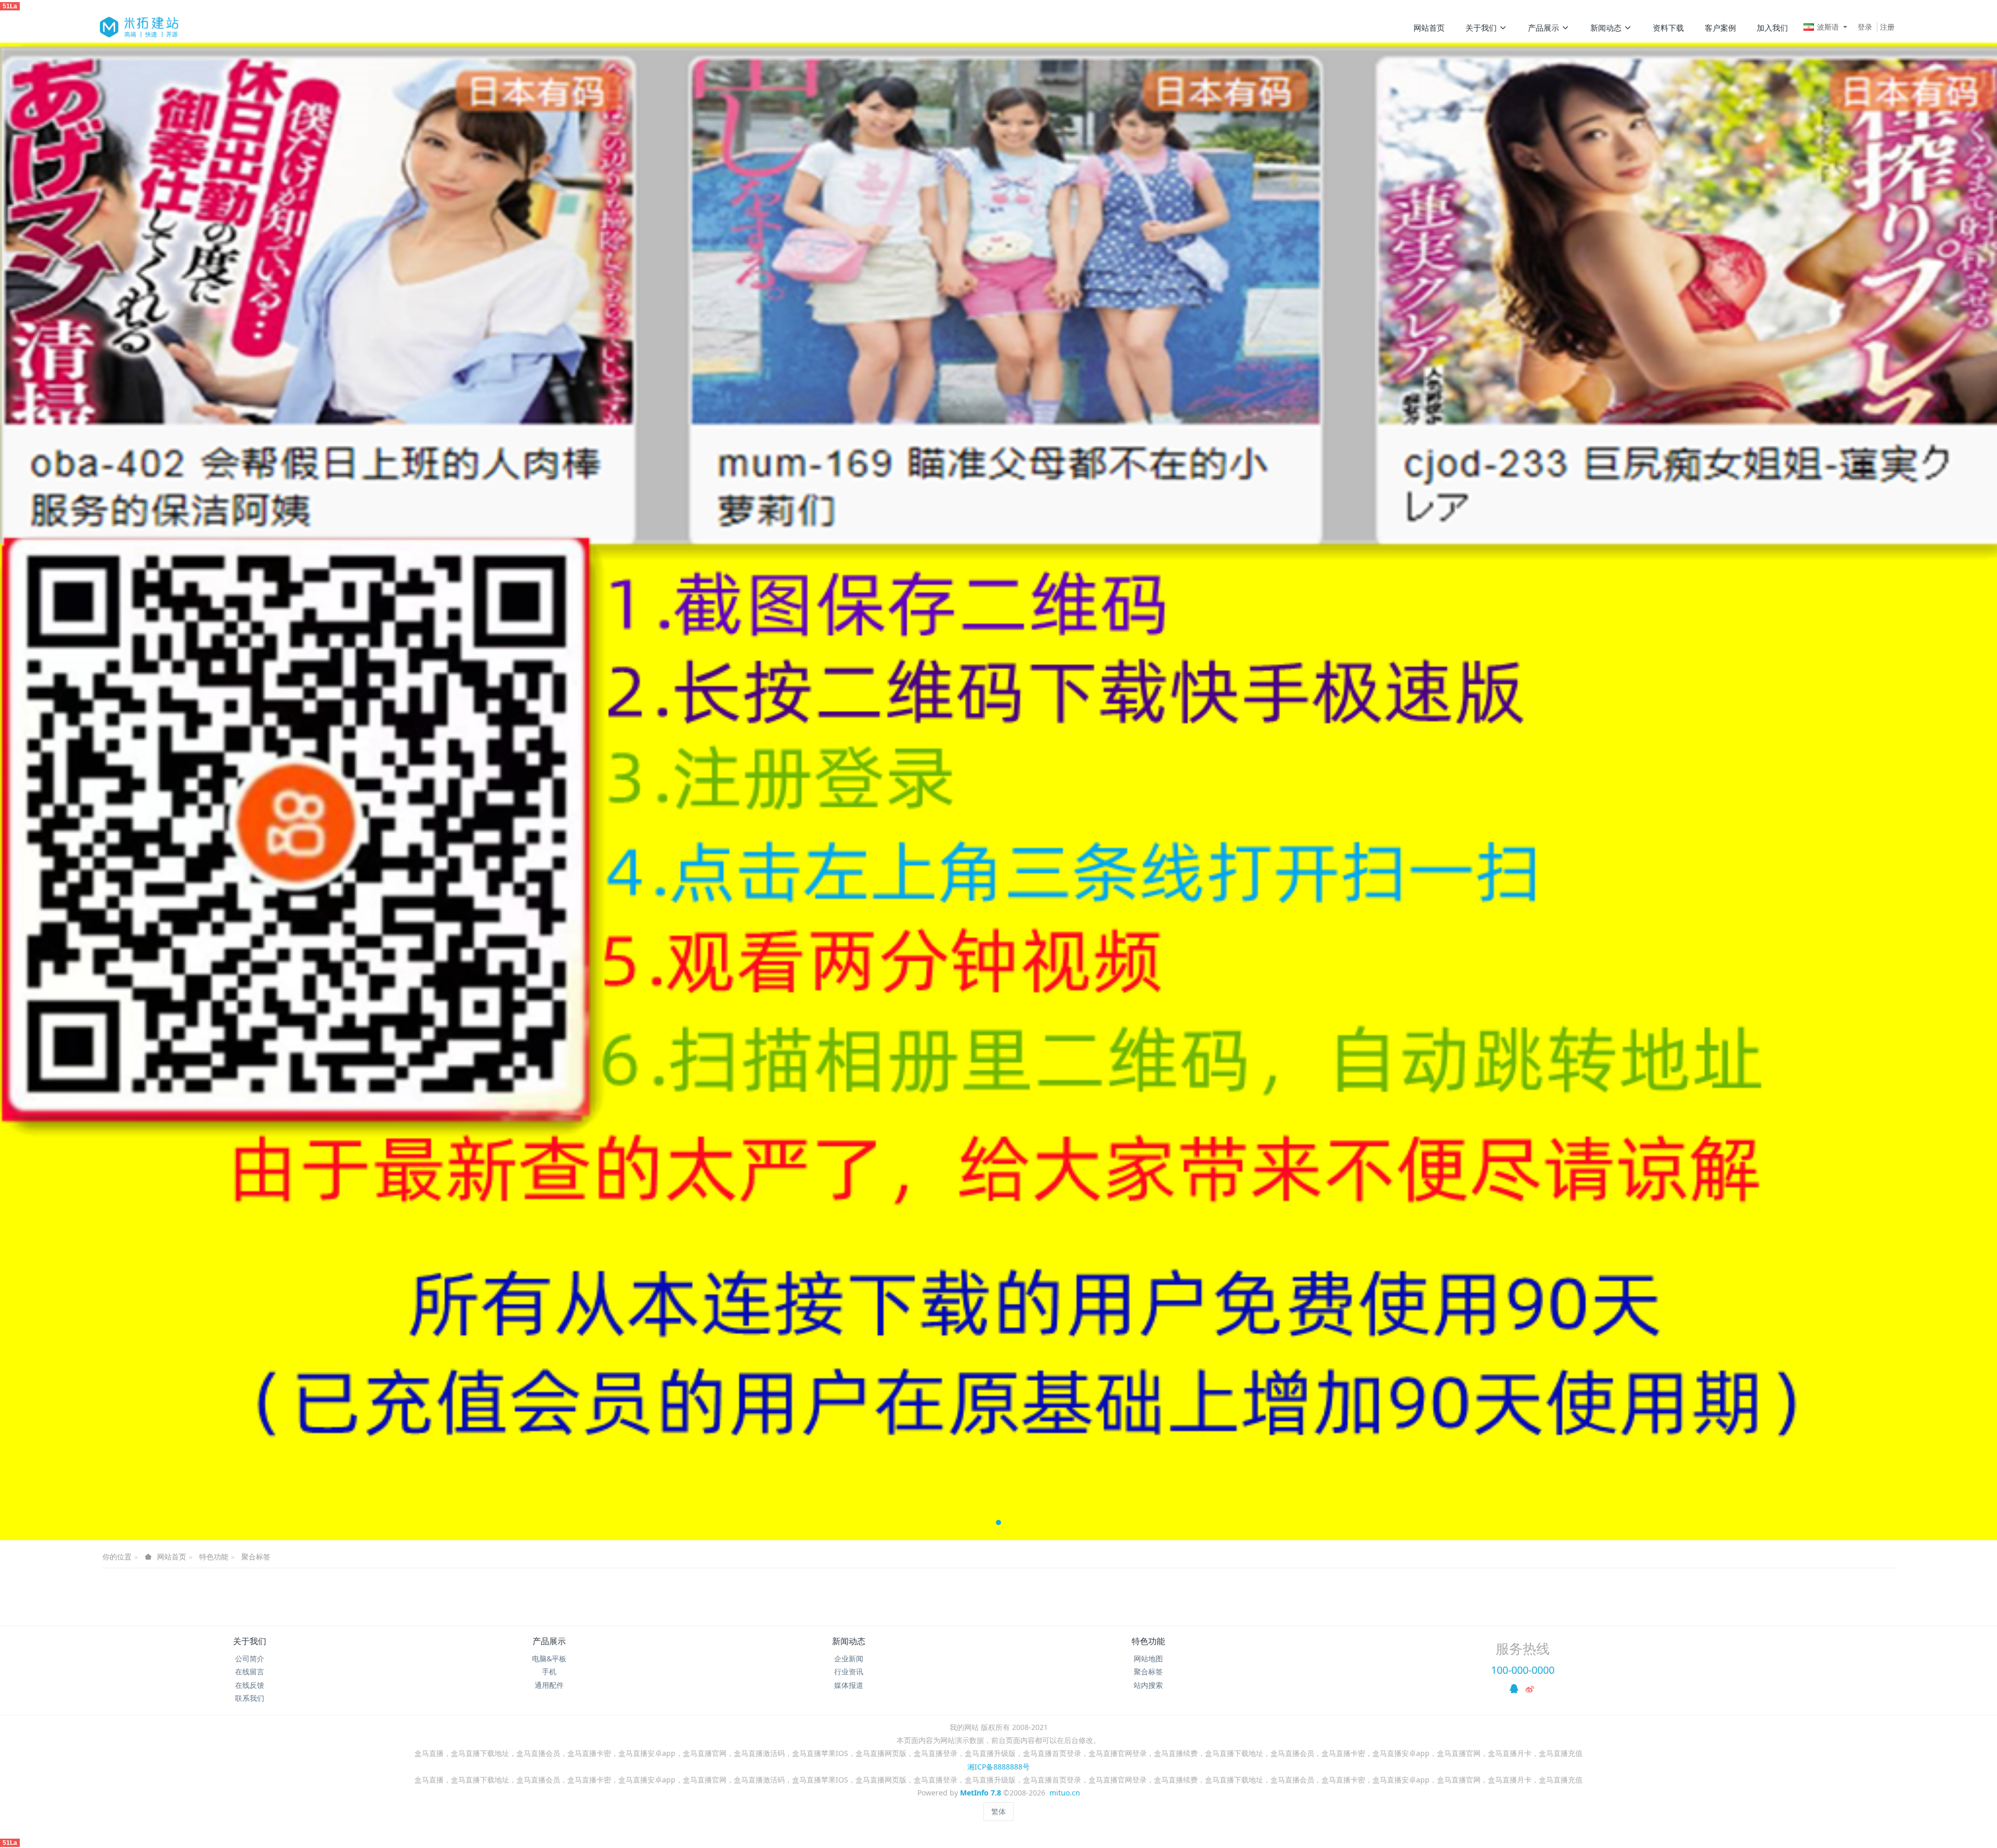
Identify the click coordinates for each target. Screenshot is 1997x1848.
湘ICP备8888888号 (998, 1767)
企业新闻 (849, 1658)
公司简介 (250, 1658)
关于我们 (250, 1641)
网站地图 (1148, 1658)
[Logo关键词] (139, 27)
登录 (1865, 27)
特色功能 (214, 1557)
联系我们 (250, 1698)
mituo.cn (1065, 1793)
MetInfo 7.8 (981, 1793)
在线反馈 (250, 1685)
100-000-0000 (1523, 1670)
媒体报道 (849, 1685)
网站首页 (1429, 28)
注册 (1887, 27)
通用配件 (549, 1685)
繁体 (998, 1811)
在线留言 (250, 1671)
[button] (100, 791)
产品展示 (549, 1641)
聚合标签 (256, 1557)
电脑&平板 (549, 1658)
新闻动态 (849, 1641)
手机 (549, 1671)
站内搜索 (1148, 1685)
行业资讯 (849, 1671)
